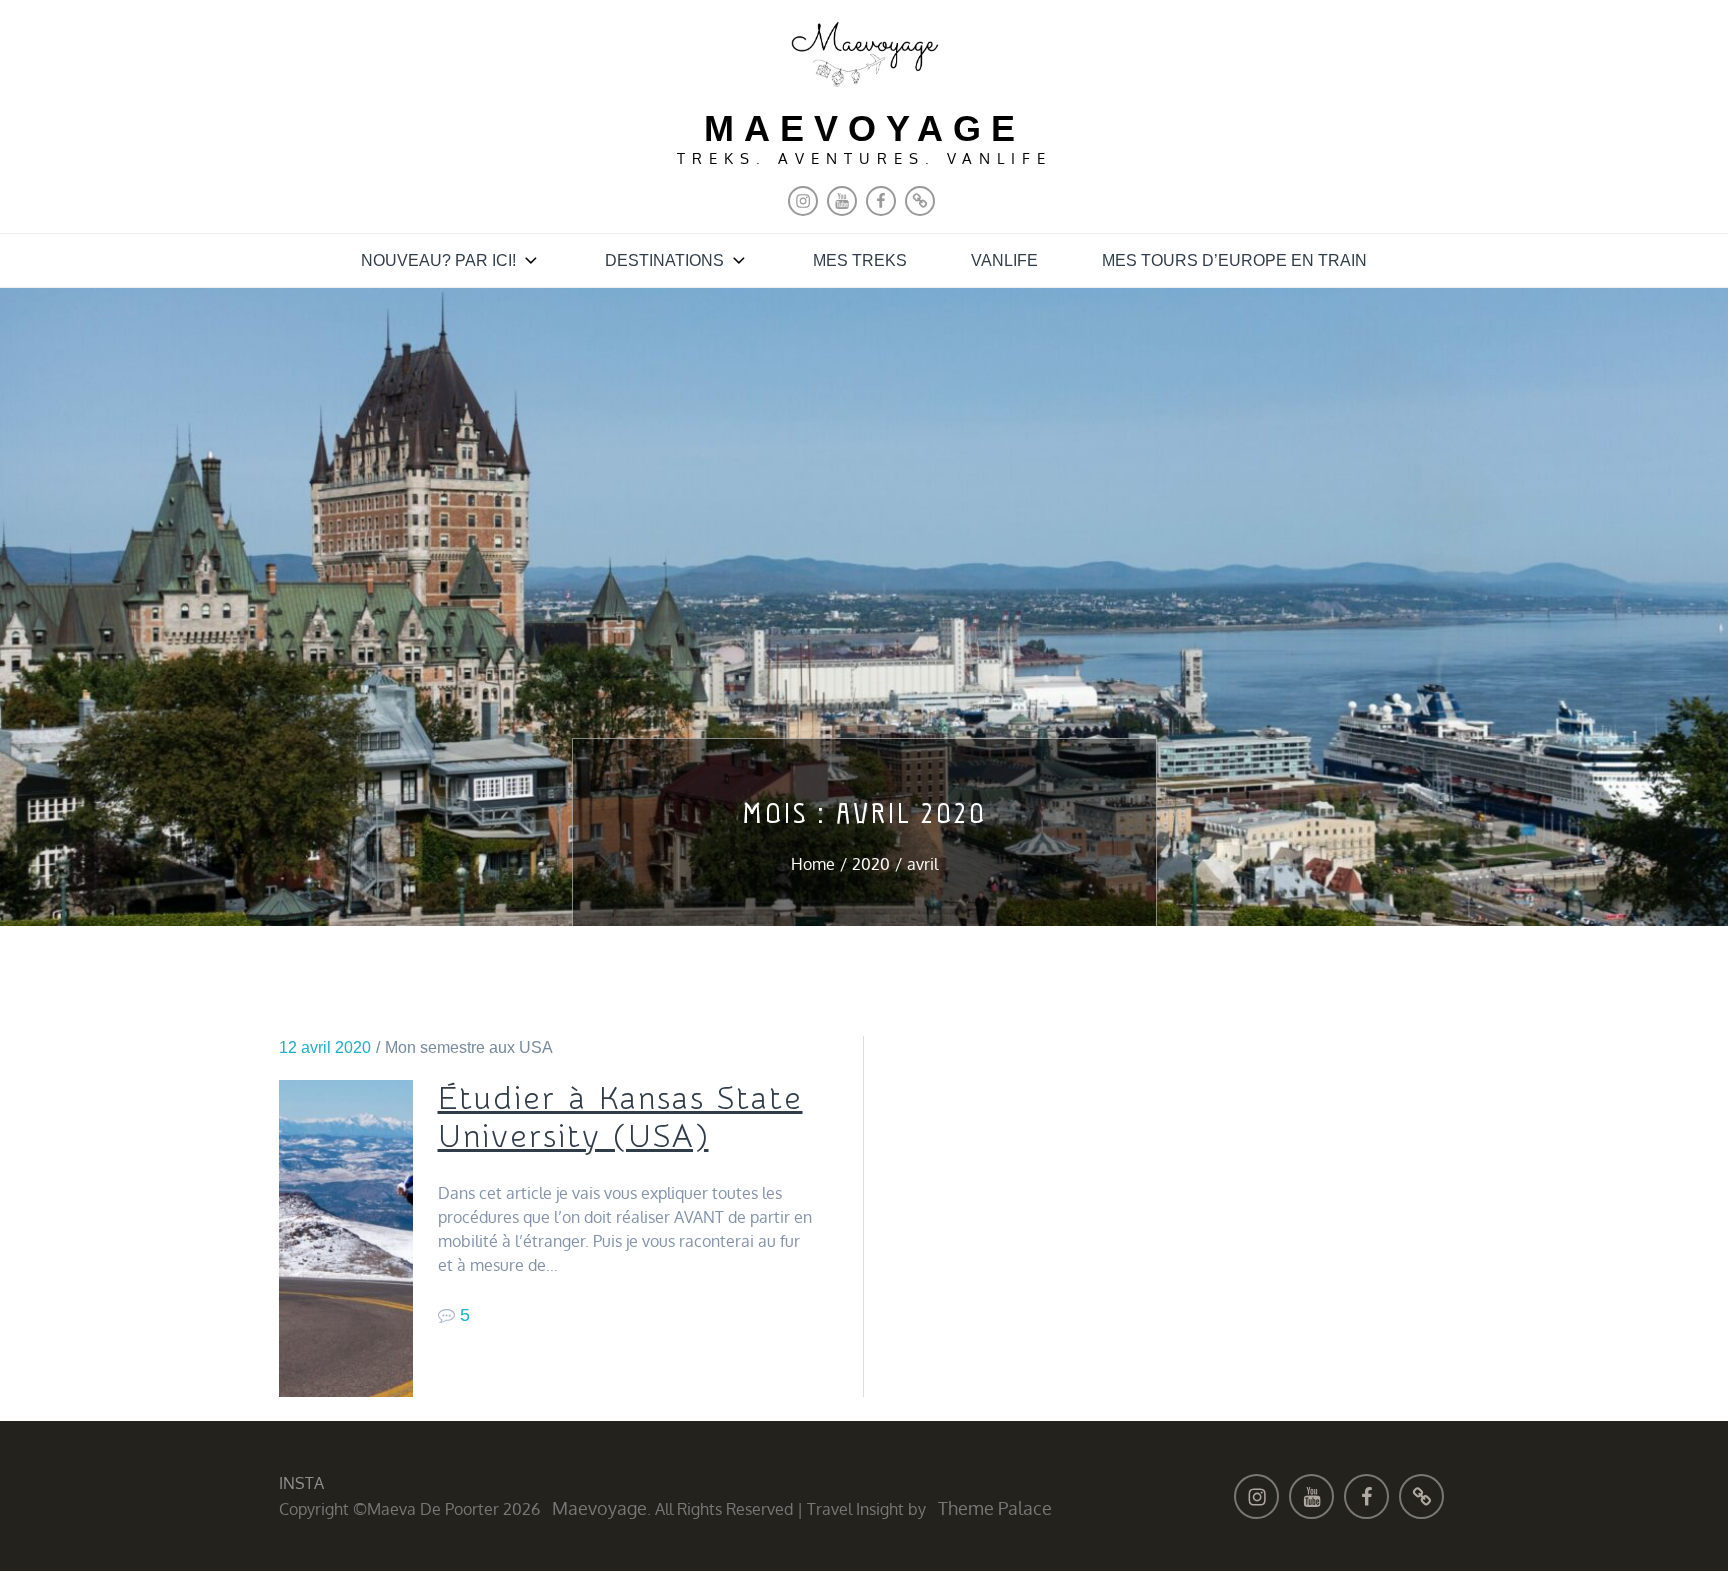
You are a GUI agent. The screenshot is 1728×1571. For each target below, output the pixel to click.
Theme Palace (995, 1508)
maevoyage (864, 128)
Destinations (664, 260)
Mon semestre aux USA (469, 1047)
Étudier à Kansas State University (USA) (620, 1118)
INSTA (301, 1483)
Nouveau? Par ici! (438, 260)
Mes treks (860, 260)
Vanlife (1004, 260)
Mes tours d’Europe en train (1234, 260)
